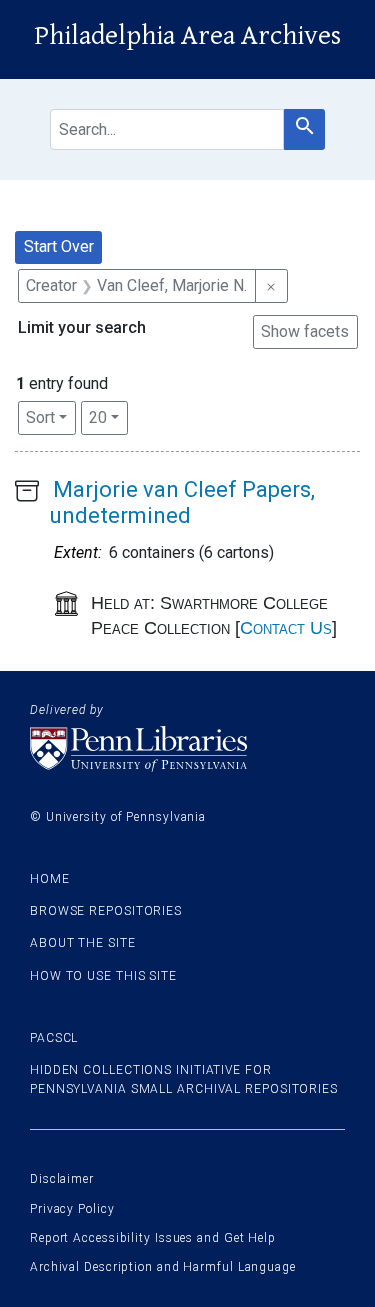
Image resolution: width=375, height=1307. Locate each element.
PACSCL (54, 1038)
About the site (83, 943)
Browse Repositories (106, 911)
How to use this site (103, 976)
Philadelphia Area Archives (187, 36)
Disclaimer (62, 1179)
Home (50, 879)
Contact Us (286, 628)
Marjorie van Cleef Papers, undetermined (182, 502)
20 (108, 417)
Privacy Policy (72, 1209)
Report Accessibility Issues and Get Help (153, 1238)
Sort (40, 417)
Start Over (59, 246)
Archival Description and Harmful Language (163, 1267)
